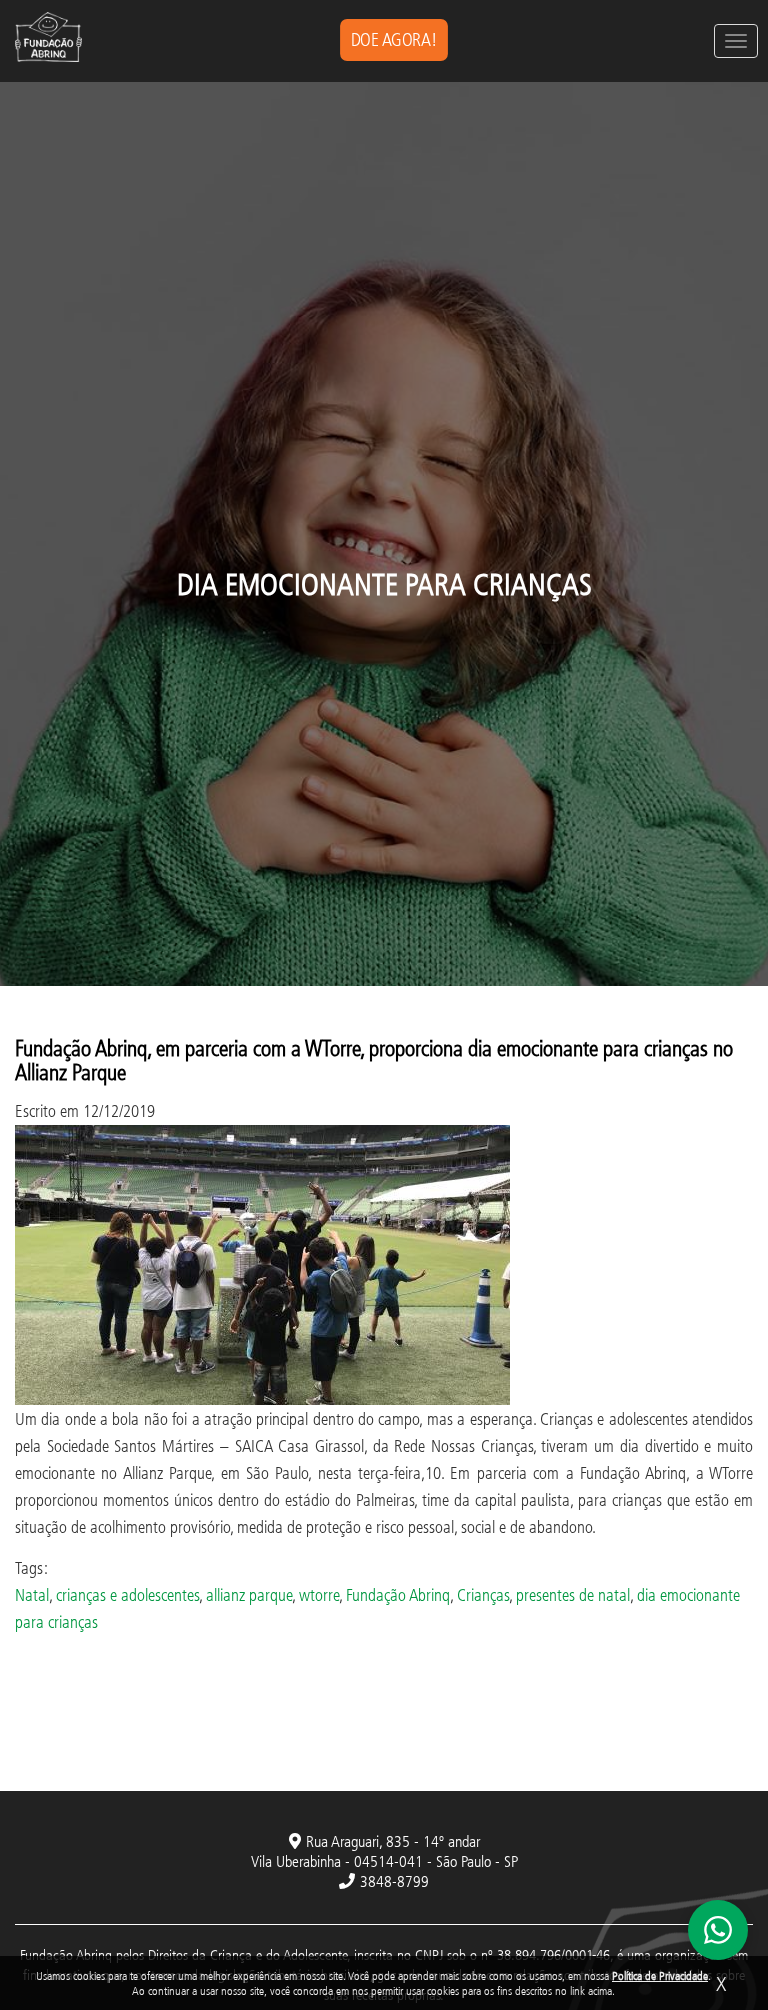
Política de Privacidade (660, 1975)
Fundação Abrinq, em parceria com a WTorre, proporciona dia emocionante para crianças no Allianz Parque (374, 1059)
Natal (32, 1594)
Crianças (483, 1594)
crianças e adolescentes (127, 1594)
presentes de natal (573, 1594)
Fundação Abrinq (398, 1594)
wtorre (319, 1594)
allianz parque (249, 1594)
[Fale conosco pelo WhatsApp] (718, 1930)
